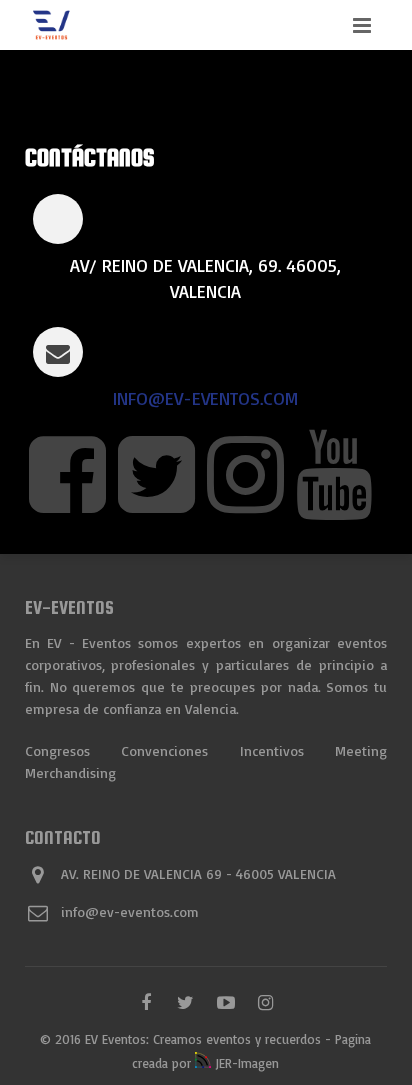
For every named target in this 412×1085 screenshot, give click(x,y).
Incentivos (272, 750)
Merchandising (70, 772)
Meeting (361, 750)
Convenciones (164, 750)
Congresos (57, 750)
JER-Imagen (245, 1063)
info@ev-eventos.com (205, 398)
